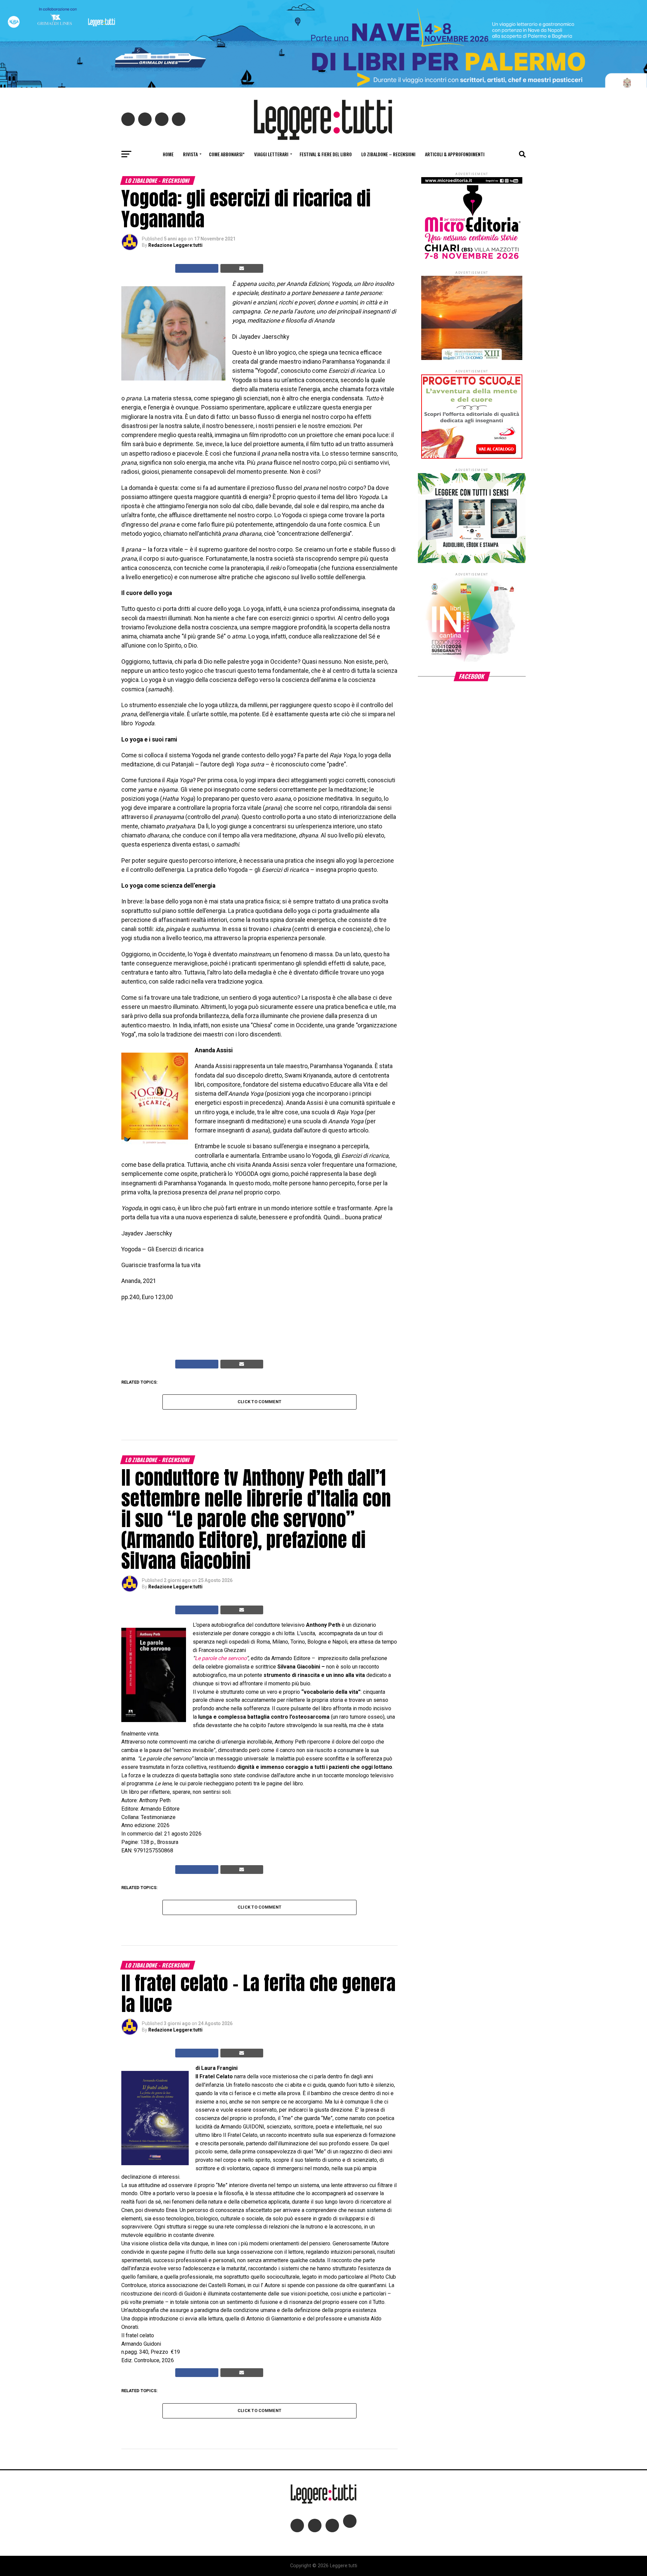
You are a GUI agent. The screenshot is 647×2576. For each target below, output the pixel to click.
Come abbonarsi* (227, 154)
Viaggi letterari (271, 154)
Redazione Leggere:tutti (175, 245)
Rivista (190, 154)
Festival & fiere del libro (326, 154)
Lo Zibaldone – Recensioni (388, 154)
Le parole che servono (221, 1658)
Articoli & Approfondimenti (455, 154)
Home (168, 154)
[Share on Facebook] (197, 268)
